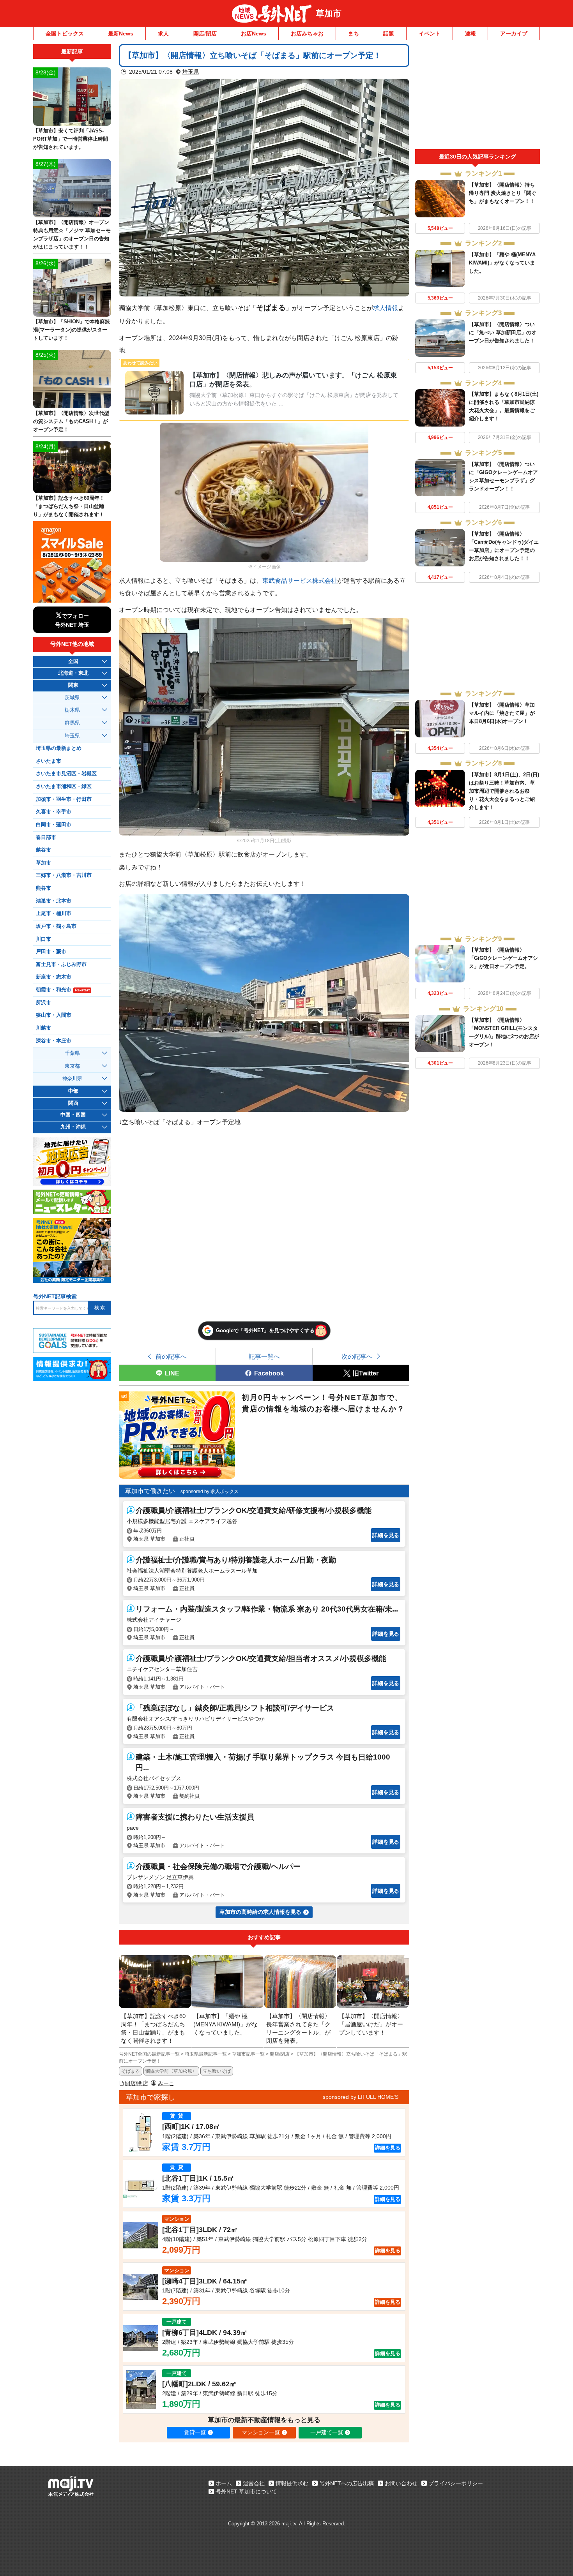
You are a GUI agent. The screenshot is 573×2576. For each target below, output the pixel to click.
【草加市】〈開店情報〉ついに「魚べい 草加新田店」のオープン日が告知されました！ (503, 332)
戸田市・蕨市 (51, 952)
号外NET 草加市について (246, 2491)
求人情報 (386, 308)
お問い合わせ (401, 2483)
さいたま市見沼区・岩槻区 (66, 774)
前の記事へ (171, 1356)
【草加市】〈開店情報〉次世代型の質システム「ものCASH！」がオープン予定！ (71, 421)
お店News (254, 34)
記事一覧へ (264, 1356)
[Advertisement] (477, 97)
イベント (430, 34)
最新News (121, 34)
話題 (389, 34)
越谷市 (43, 850)
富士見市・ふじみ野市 (61, 964)
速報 (470, 34)
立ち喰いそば (217, 2071)
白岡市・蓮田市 (54, 825)
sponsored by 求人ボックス (210, 1492)
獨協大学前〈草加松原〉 (171, 2071)
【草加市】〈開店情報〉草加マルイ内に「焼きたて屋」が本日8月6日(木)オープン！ (502, 713)
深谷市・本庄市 (54, 1041)
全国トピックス (65, 34)
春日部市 (46, 838)
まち (354, 34)
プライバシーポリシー (456, 2483)
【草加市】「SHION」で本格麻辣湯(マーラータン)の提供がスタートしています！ (72, 330)
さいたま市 (49, 761)
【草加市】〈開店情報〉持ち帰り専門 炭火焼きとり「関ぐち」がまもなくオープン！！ (503, 193)
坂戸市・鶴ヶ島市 (56, 926)
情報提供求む (292, 2483)
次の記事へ (357, 1356)
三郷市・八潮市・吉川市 (64, 875)
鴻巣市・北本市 (54, 901)
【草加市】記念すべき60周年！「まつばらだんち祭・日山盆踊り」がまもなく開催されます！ (69, 506)
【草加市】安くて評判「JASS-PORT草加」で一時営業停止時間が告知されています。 (71, 139)
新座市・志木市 (54, 977)
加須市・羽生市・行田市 (64, 799)
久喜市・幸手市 (54, 812)
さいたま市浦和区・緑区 (64, 786)
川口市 (43, 939)
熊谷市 (43, 888)
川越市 (43, 1028)
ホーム (224, 2483)
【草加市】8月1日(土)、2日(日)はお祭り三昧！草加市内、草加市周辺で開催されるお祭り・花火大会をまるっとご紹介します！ (504, 791)
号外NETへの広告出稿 (347, 2483)
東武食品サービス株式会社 (300, 580)
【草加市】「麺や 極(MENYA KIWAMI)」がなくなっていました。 (502, 263)
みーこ (166, 2083)
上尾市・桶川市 (54, 913)
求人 (163, 34)
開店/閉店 (205, 34)
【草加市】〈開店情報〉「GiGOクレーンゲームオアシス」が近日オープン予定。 (503, 958)
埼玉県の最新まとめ (59, 748)
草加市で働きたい (150, 1491)
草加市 (329, 13)
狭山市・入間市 (54, 1015)
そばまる (131, 2071)
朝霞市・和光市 (63, 990)
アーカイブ (514, 34)
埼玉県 (191, 72)
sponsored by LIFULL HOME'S (361, 2097)
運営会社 (254, 2483)
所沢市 (43, 1003)
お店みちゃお (307, 34)
